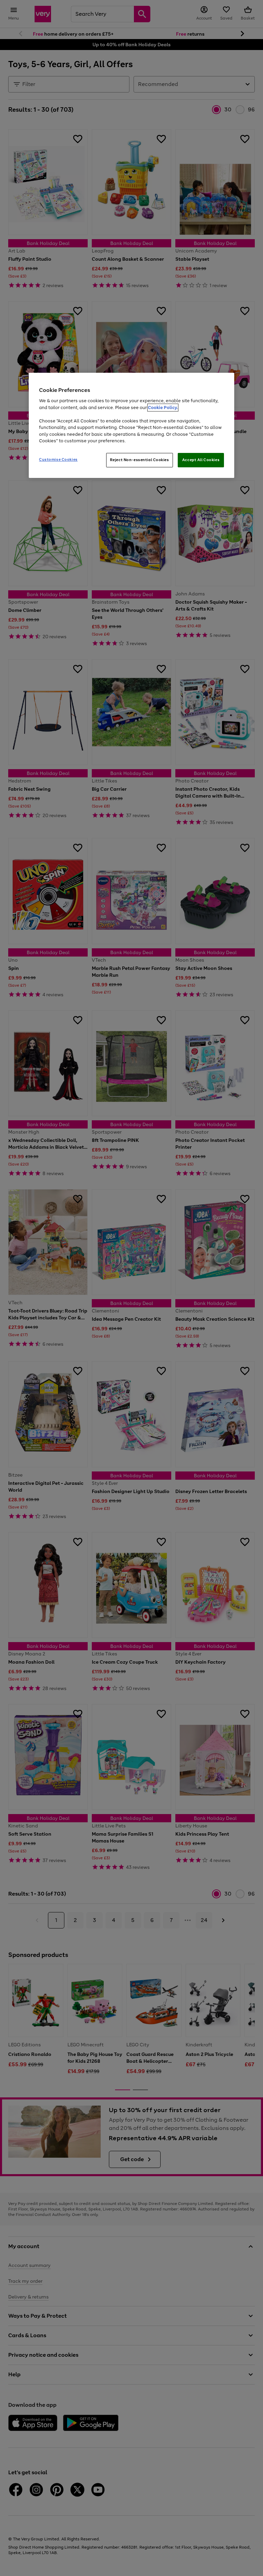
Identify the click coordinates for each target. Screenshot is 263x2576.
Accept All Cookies (201, 460)
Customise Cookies (58, 459)
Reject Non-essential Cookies (140, 460)
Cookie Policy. (163, 408)
